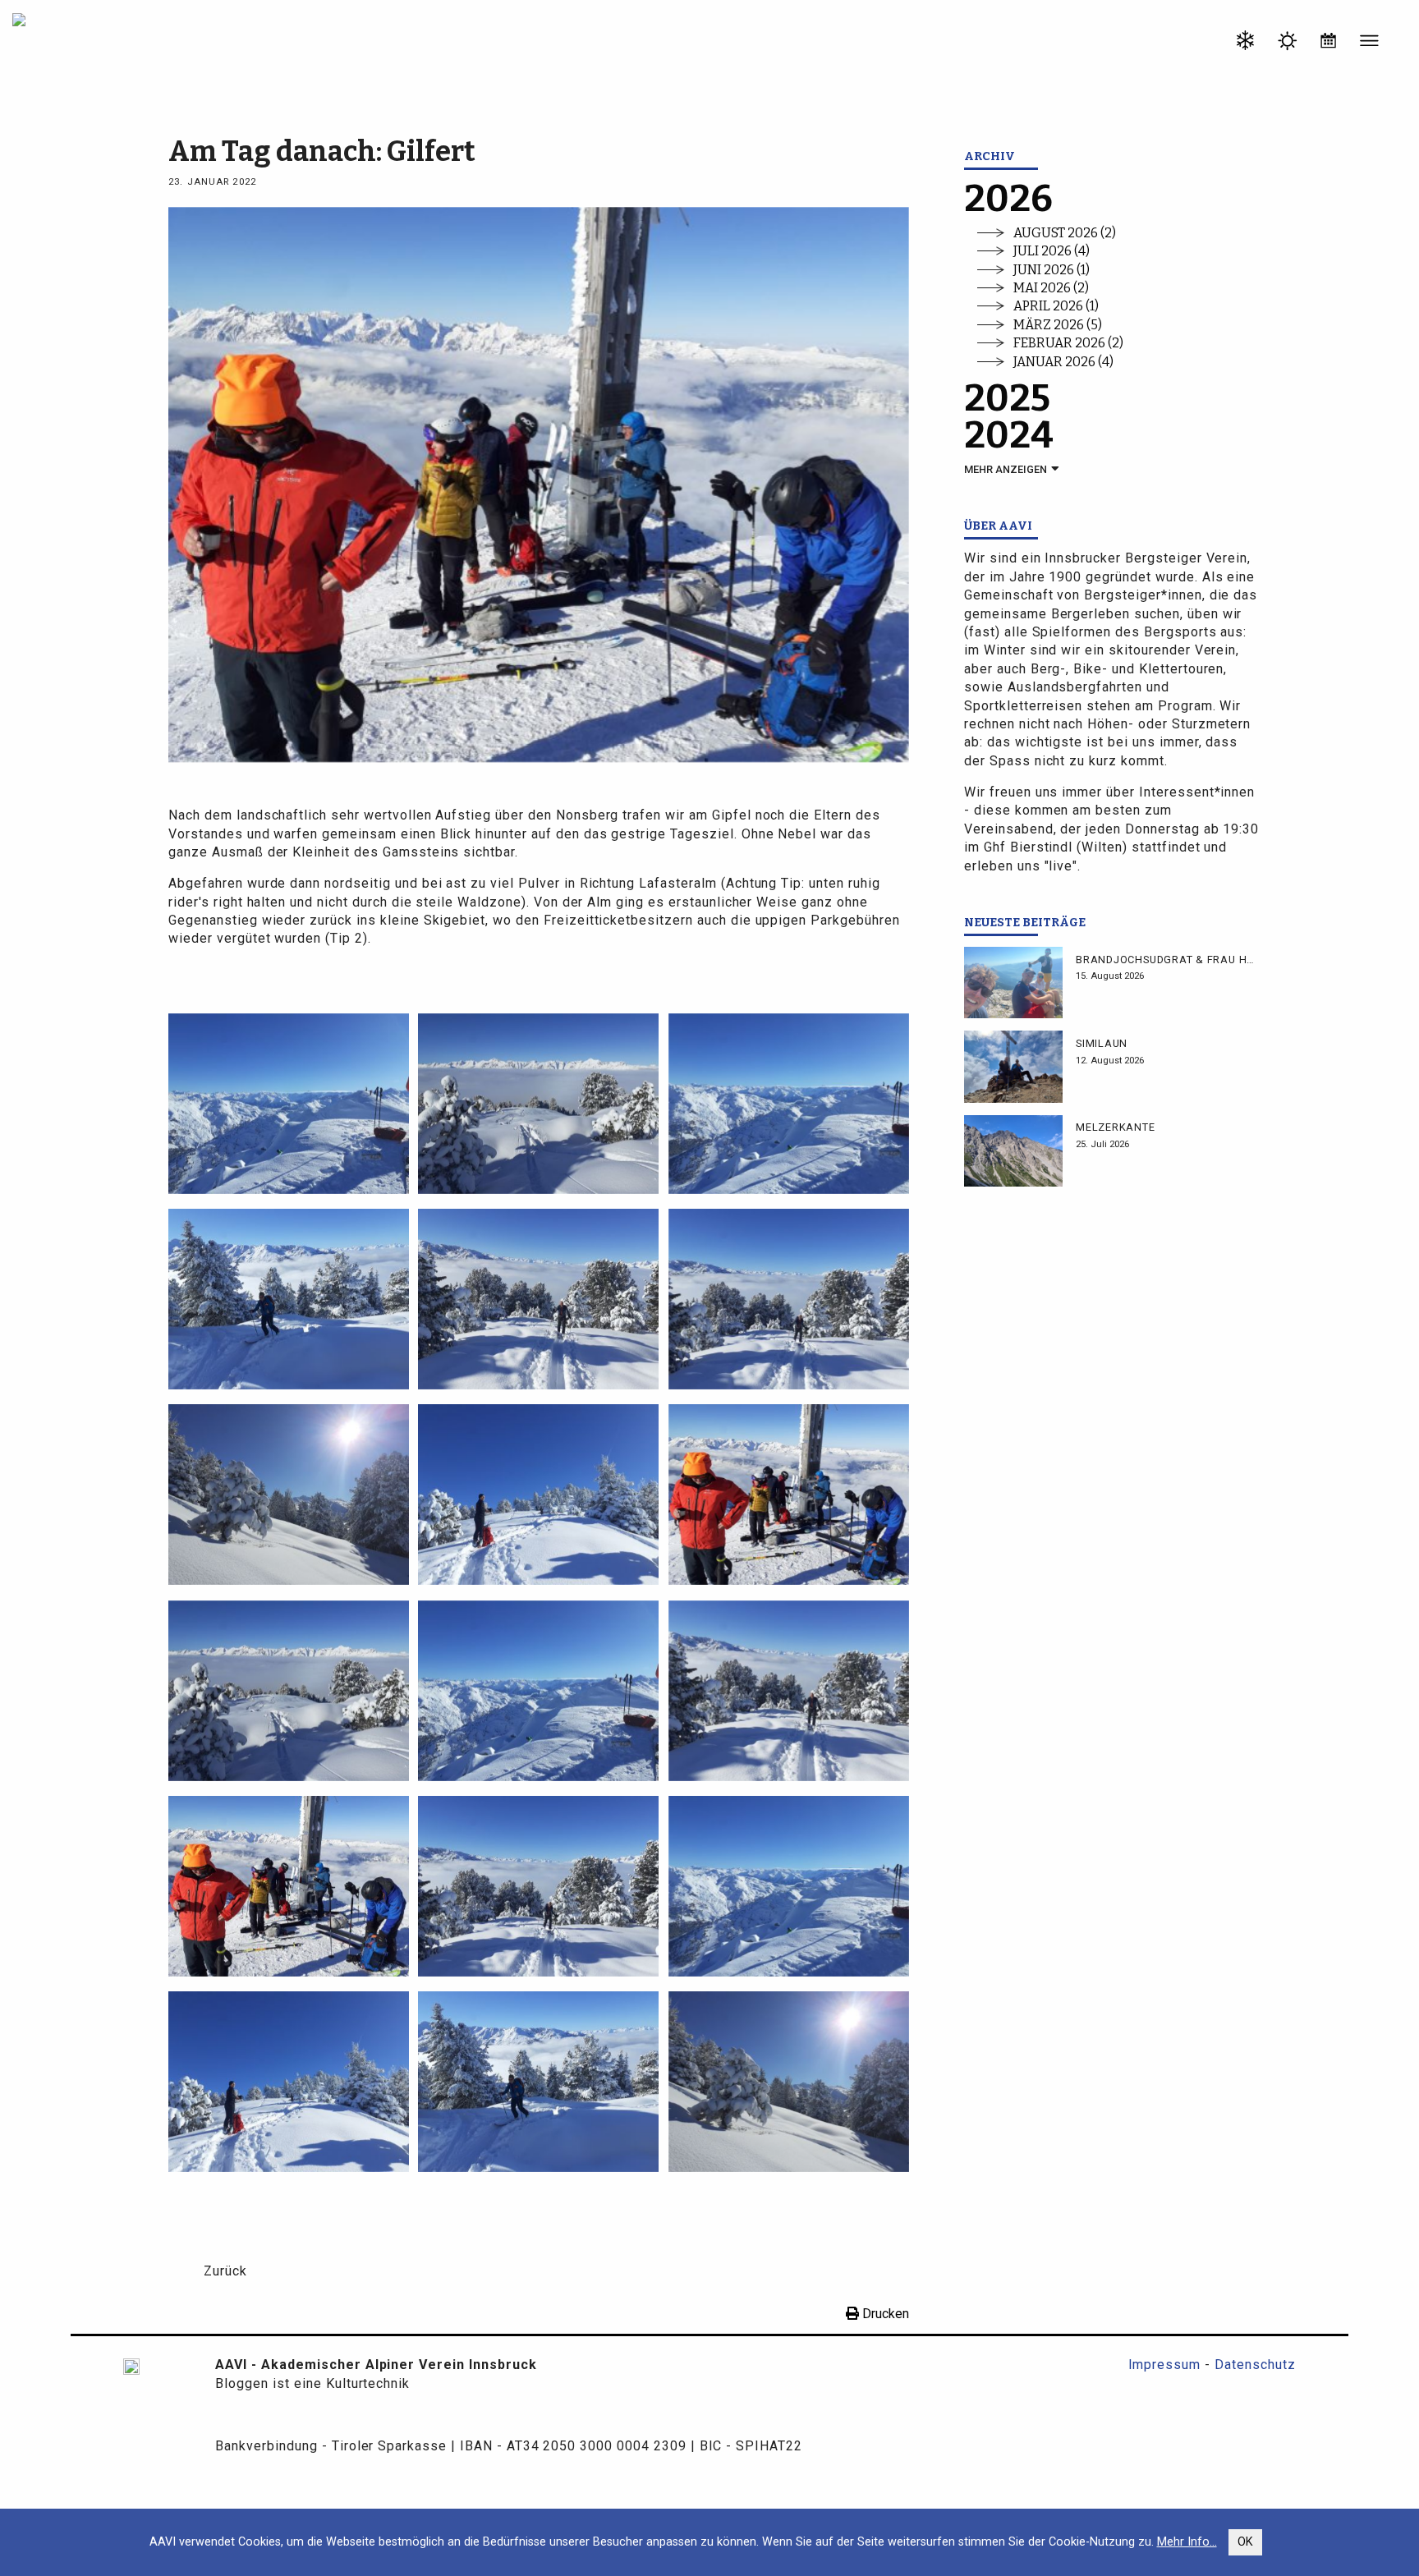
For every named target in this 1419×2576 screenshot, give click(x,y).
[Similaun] (1013, 1066)
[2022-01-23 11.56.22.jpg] (538, 1102)
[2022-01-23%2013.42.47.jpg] (789, 1885)
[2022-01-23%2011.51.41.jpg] (789, 1690)
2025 (1007, 399)
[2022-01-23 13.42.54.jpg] (789, 1494)
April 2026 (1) (1056, 306)
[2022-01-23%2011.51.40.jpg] (538, 1885)
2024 (1009, 436)
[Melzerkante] (1013, 1151)
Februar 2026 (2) (1068, 343)
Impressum (1165, 2365)
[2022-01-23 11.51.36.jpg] (289, 1494)
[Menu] (1370, 44)
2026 (1008, 199)
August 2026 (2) (1065, 233)
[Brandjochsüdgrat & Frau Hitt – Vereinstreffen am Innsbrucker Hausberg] (1013, 983)
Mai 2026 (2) (1051, 288)
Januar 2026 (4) (1063, 362)
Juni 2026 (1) (1052, 270)
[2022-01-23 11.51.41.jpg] (538, 1298)
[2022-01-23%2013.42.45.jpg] (538, 1690)
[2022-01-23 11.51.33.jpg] (538, 1494)
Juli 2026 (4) (1052, 251)
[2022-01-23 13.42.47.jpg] (789, 1102)
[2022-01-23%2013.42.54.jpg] (289, 1885)
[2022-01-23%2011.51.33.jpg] (289, 2080)
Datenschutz (1255, 2365)
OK (1245, 2542)
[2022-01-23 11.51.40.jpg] (789, 1298)
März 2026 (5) (1058, 325)
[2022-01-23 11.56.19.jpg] (289, 1298)
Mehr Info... (1187, 2542)
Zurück (225, 2271)
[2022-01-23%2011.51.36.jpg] (789, 2080)
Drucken (884, 2314)
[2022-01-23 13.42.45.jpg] (289, 1102)
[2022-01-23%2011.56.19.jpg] (538, 2080)
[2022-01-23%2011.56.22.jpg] (289, 1690)
